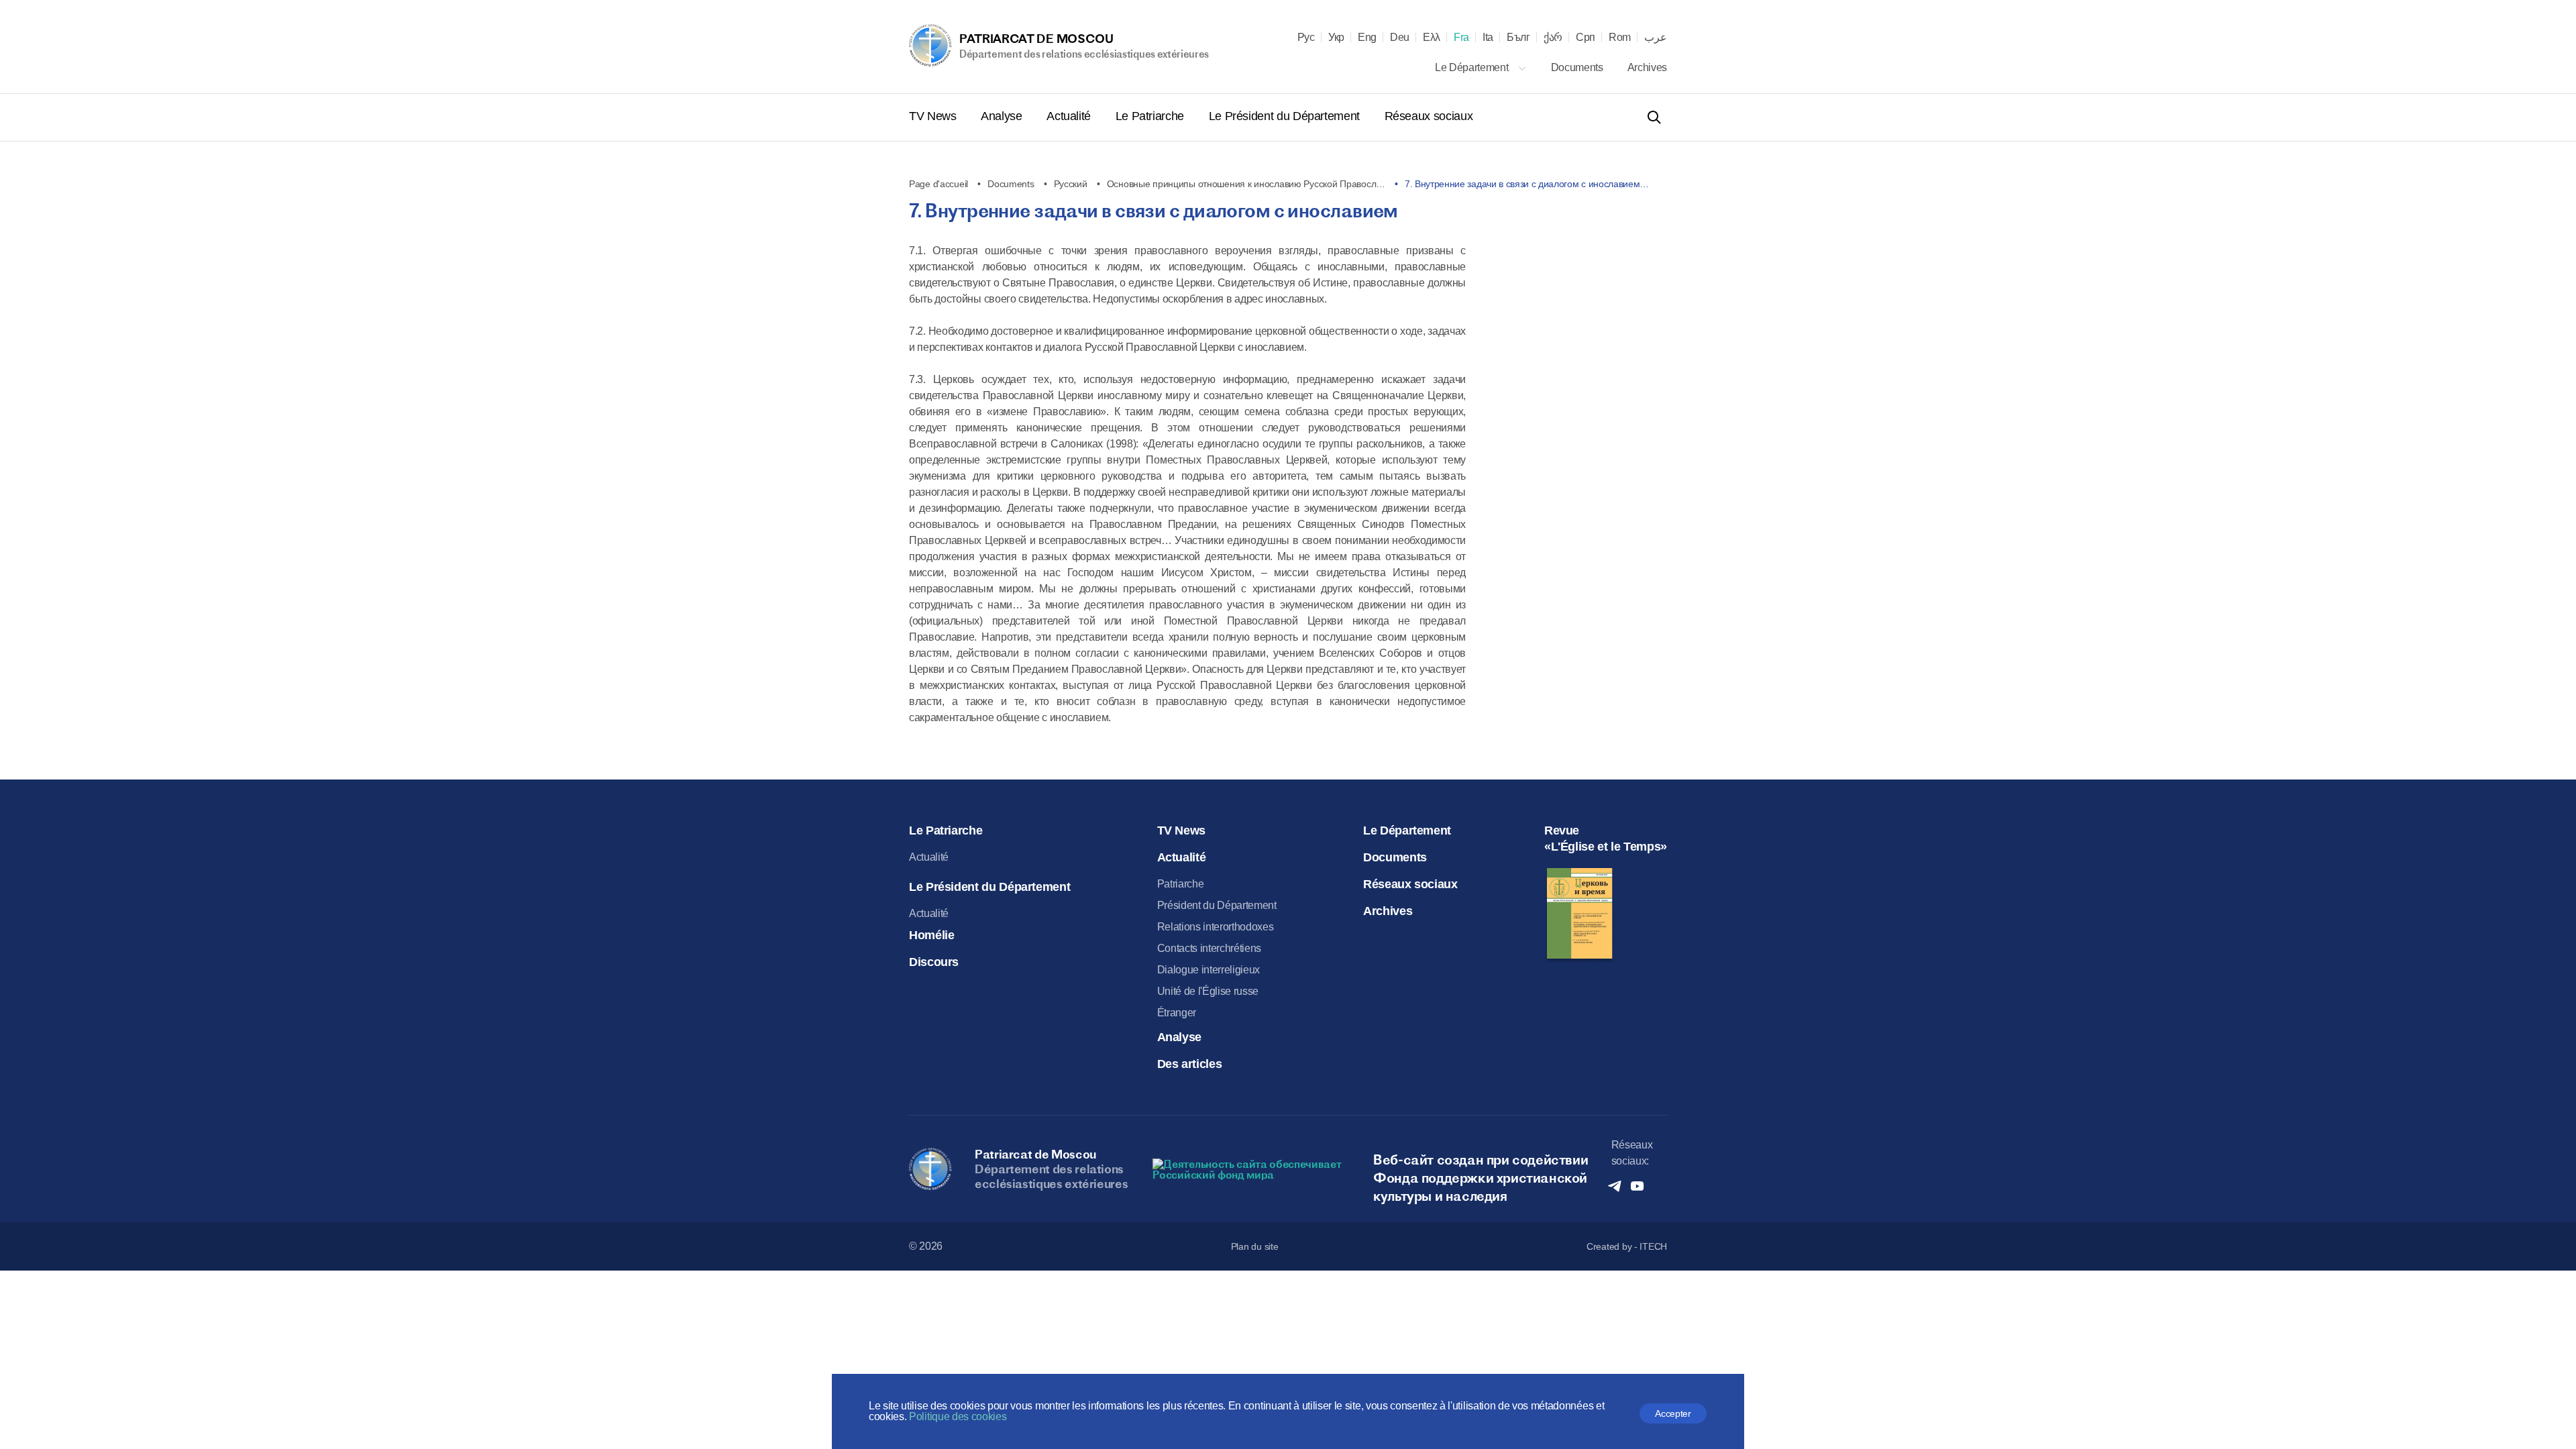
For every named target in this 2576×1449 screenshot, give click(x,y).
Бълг (1518, 38)
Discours (934, 962)
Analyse (1003, 116)
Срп (1586, 38)
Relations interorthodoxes (1216, 927)
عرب (1656, 38)
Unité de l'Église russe (1208, 991)
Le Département (1473, 67)
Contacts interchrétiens (1210, 948)
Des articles (1190, 1064)
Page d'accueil (938, 184)
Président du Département (1217, 905)
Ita (1488, 38)
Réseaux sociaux (1429, 116)
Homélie (931, 935)
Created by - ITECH (1627, 1246)
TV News (934, 116)
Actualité (1070, 116)
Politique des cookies (958, 1416)
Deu (1400, 38)
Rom (1620, 38)
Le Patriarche (1151, 116)
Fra (1461, 38)
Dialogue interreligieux (1209, 970)
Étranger (1177, 1013)
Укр (1336, 38)
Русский (1071, 184)
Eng (1367, 38)
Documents (1578, 67)
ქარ (1553, 38)
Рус (1306, 38)
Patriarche (1181, 884)
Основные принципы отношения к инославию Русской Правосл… (1246, 184)
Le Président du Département (1286, 116)
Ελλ (1432, 38)
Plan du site (1255, 1246)
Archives (1647, 67)
